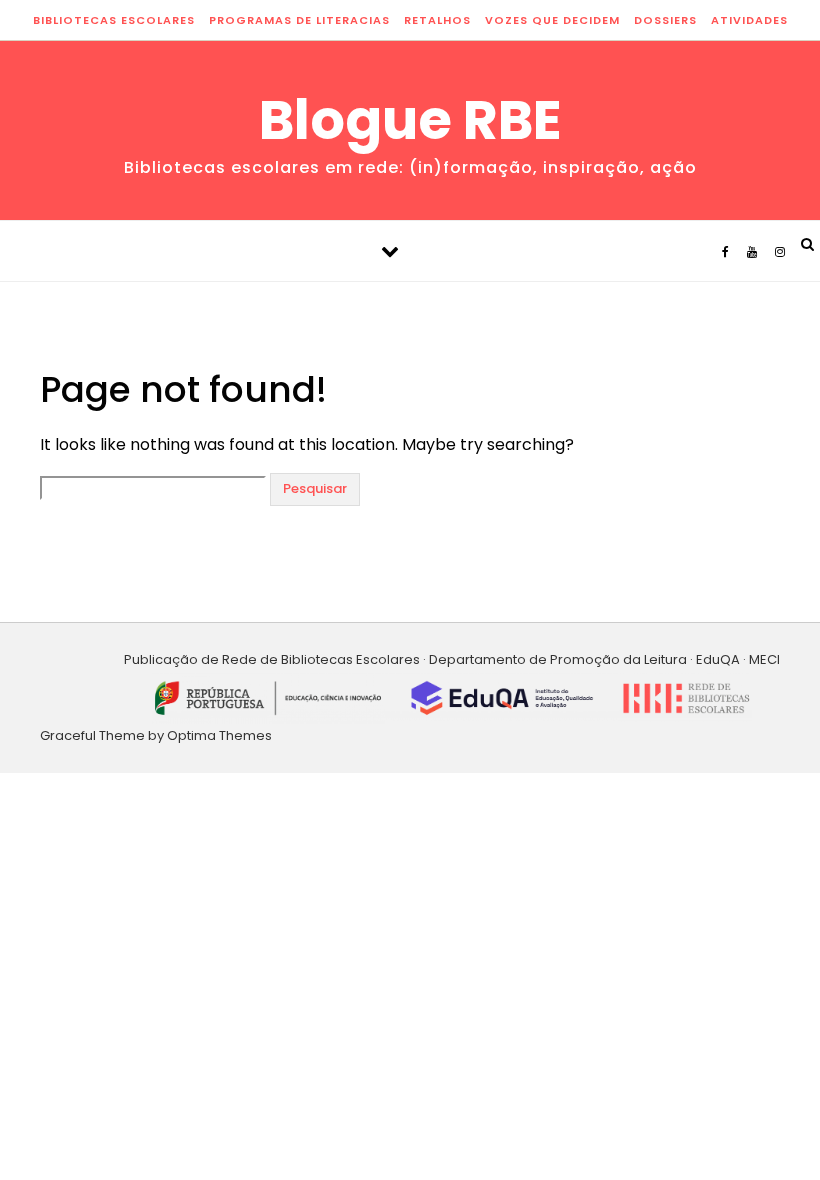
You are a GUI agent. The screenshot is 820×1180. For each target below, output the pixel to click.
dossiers (665, 20)
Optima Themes (219, 735)
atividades (749, 20)
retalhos (437, 20)
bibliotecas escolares (114, 20)
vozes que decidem (552, 20)
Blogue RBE (410, 120)
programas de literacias (299, 20)
